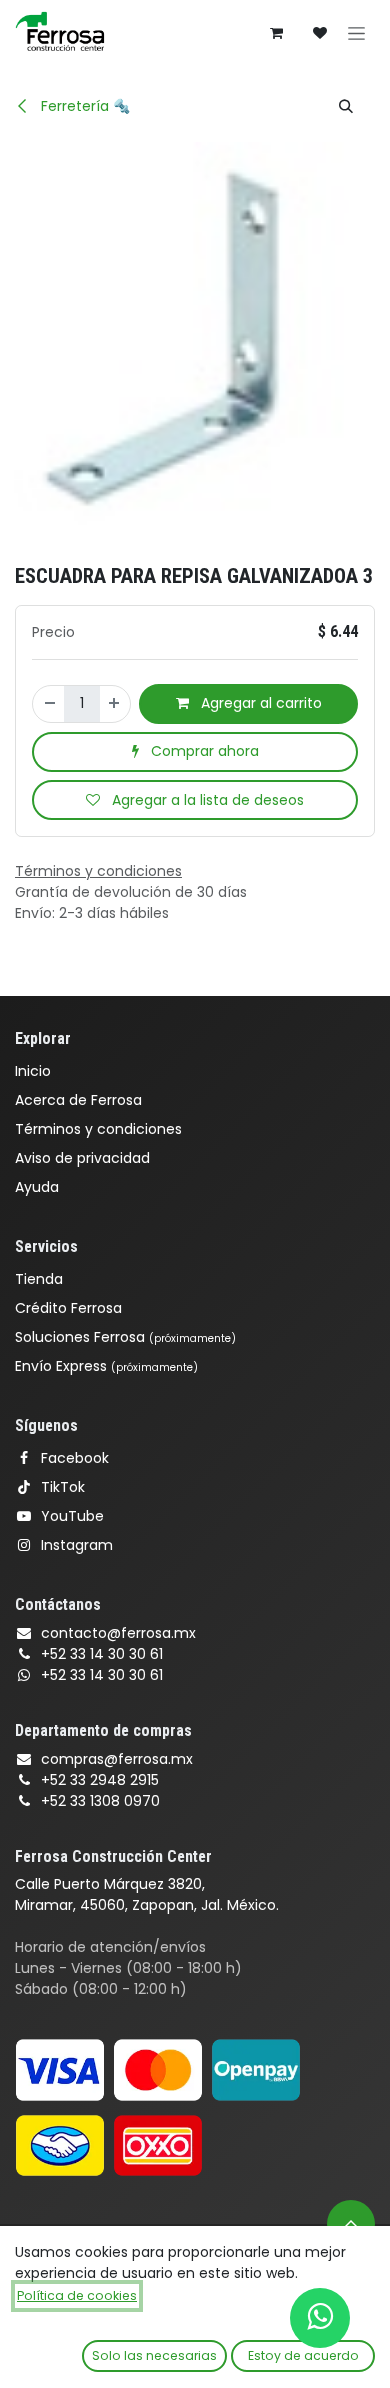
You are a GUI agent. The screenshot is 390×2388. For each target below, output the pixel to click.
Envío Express (106, 1366)
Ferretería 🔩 (83, 106)
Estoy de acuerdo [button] (303, 2355)
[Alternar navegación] (356, 33)
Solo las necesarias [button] (154, 2355)
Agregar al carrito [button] (259, 703)
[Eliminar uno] (49, 704)
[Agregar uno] (115, 704)
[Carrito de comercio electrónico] (276, 33)
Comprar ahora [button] (203, 751)
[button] (346, 106)
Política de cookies (77, 2295)
